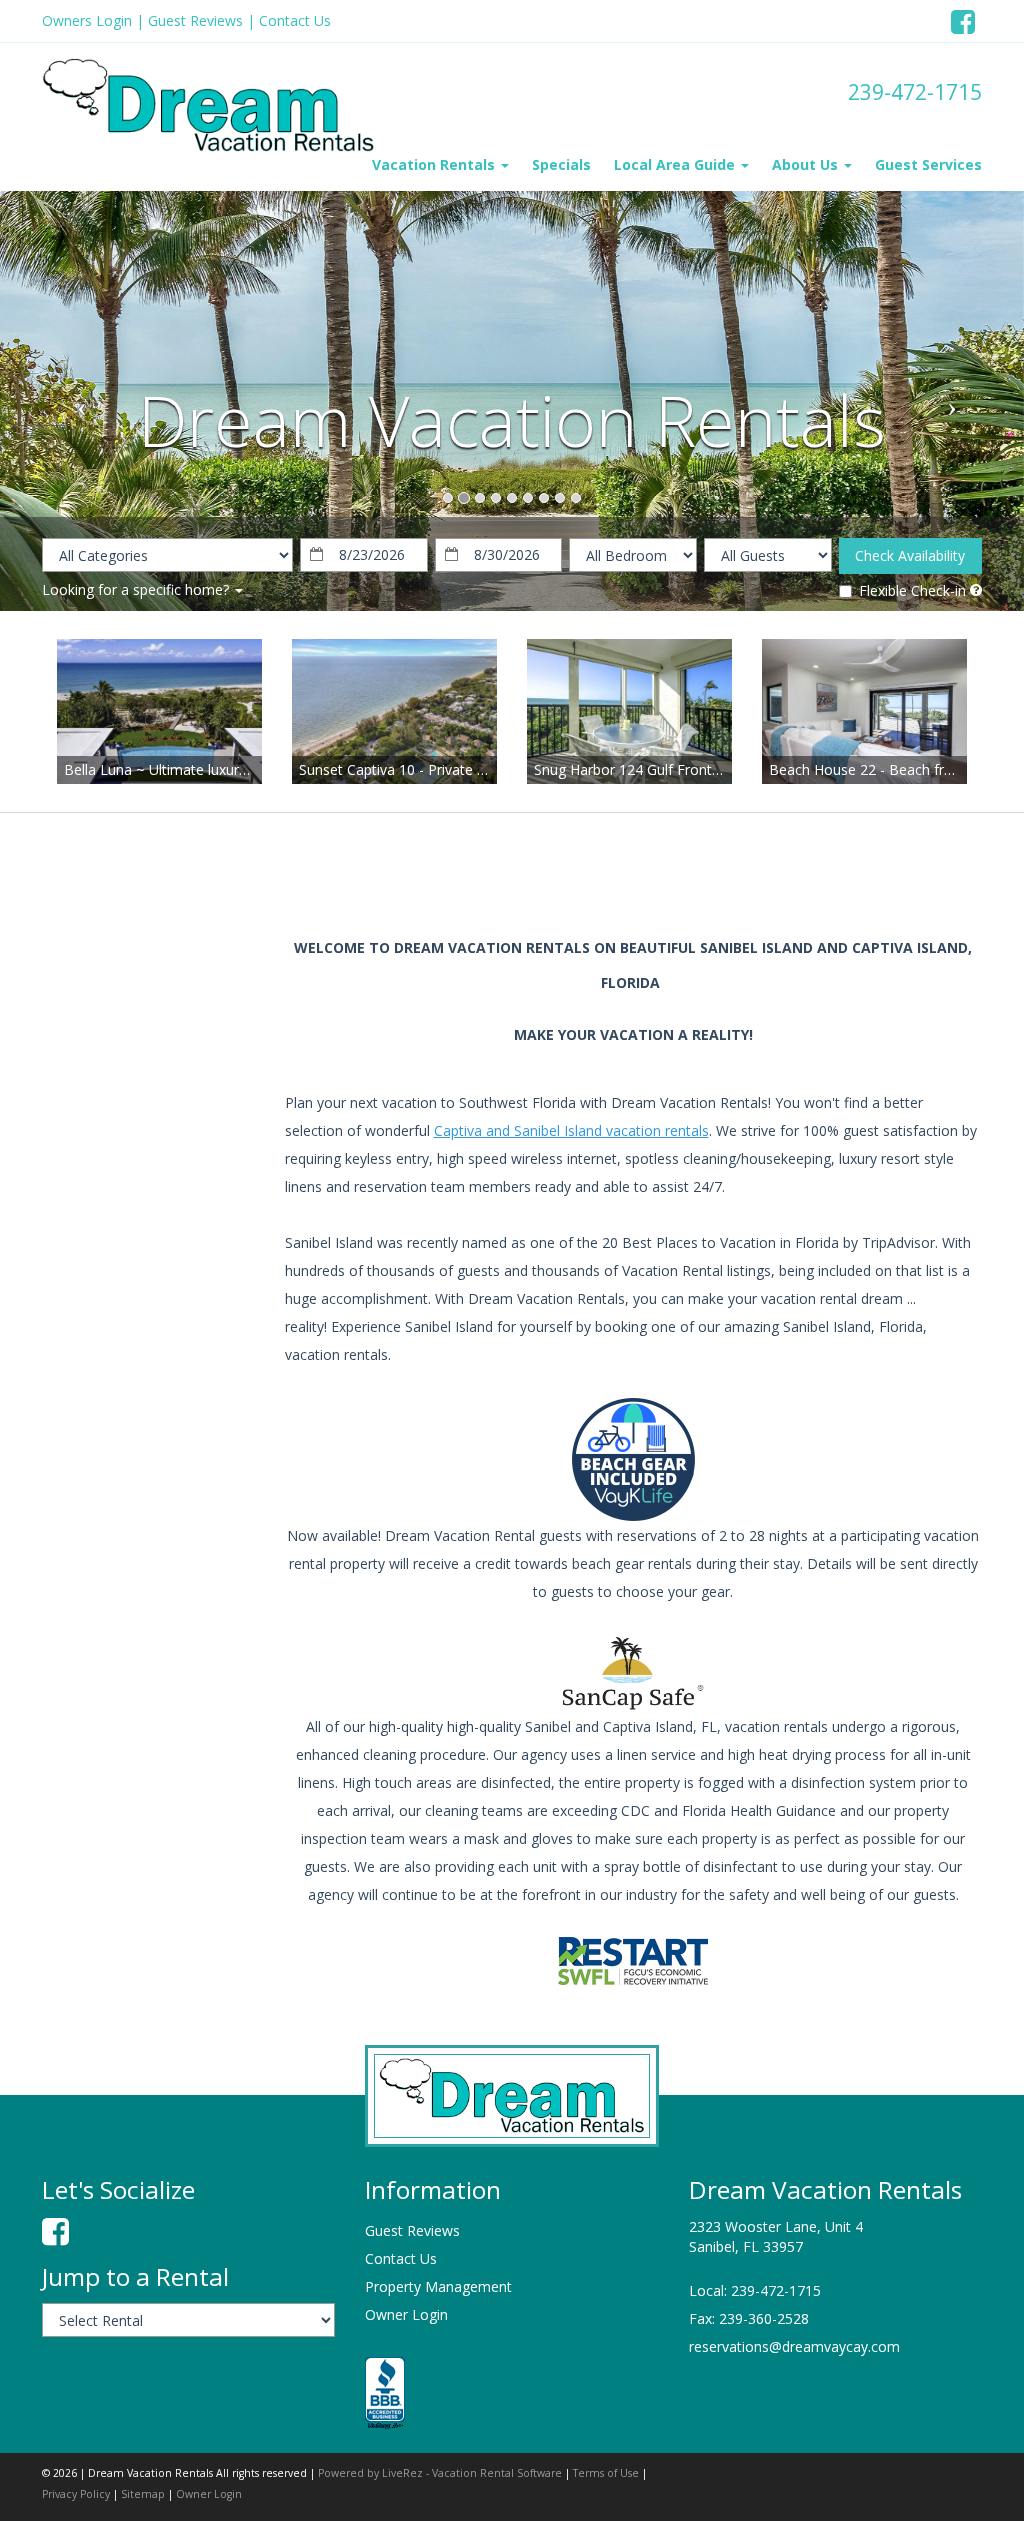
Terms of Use (606, 2473)
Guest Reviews (195, 20)
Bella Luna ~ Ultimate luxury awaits (178, 769)
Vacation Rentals (435, 164)
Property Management (438, 2286)
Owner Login (406, 2314)
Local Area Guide (676, 164)
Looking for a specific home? (137, 589)
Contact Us (295, 20)
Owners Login (87, 20)
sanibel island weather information (147, 1108)
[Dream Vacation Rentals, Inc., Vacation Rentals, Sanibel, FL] (385, 2394)
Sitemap (143, 2494)
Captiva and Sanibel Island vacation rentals (571, 1130)
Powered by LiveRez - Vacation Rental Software (440, 2473)
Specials (561, 164)
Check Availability (910, 555)
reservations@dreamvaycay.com (794, 2346)
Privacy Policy (76, 2494)
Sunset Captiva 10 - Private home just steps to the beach (483, 769)
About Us (807, 164)
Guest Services (928, 164)
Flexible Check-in (912, 590)
